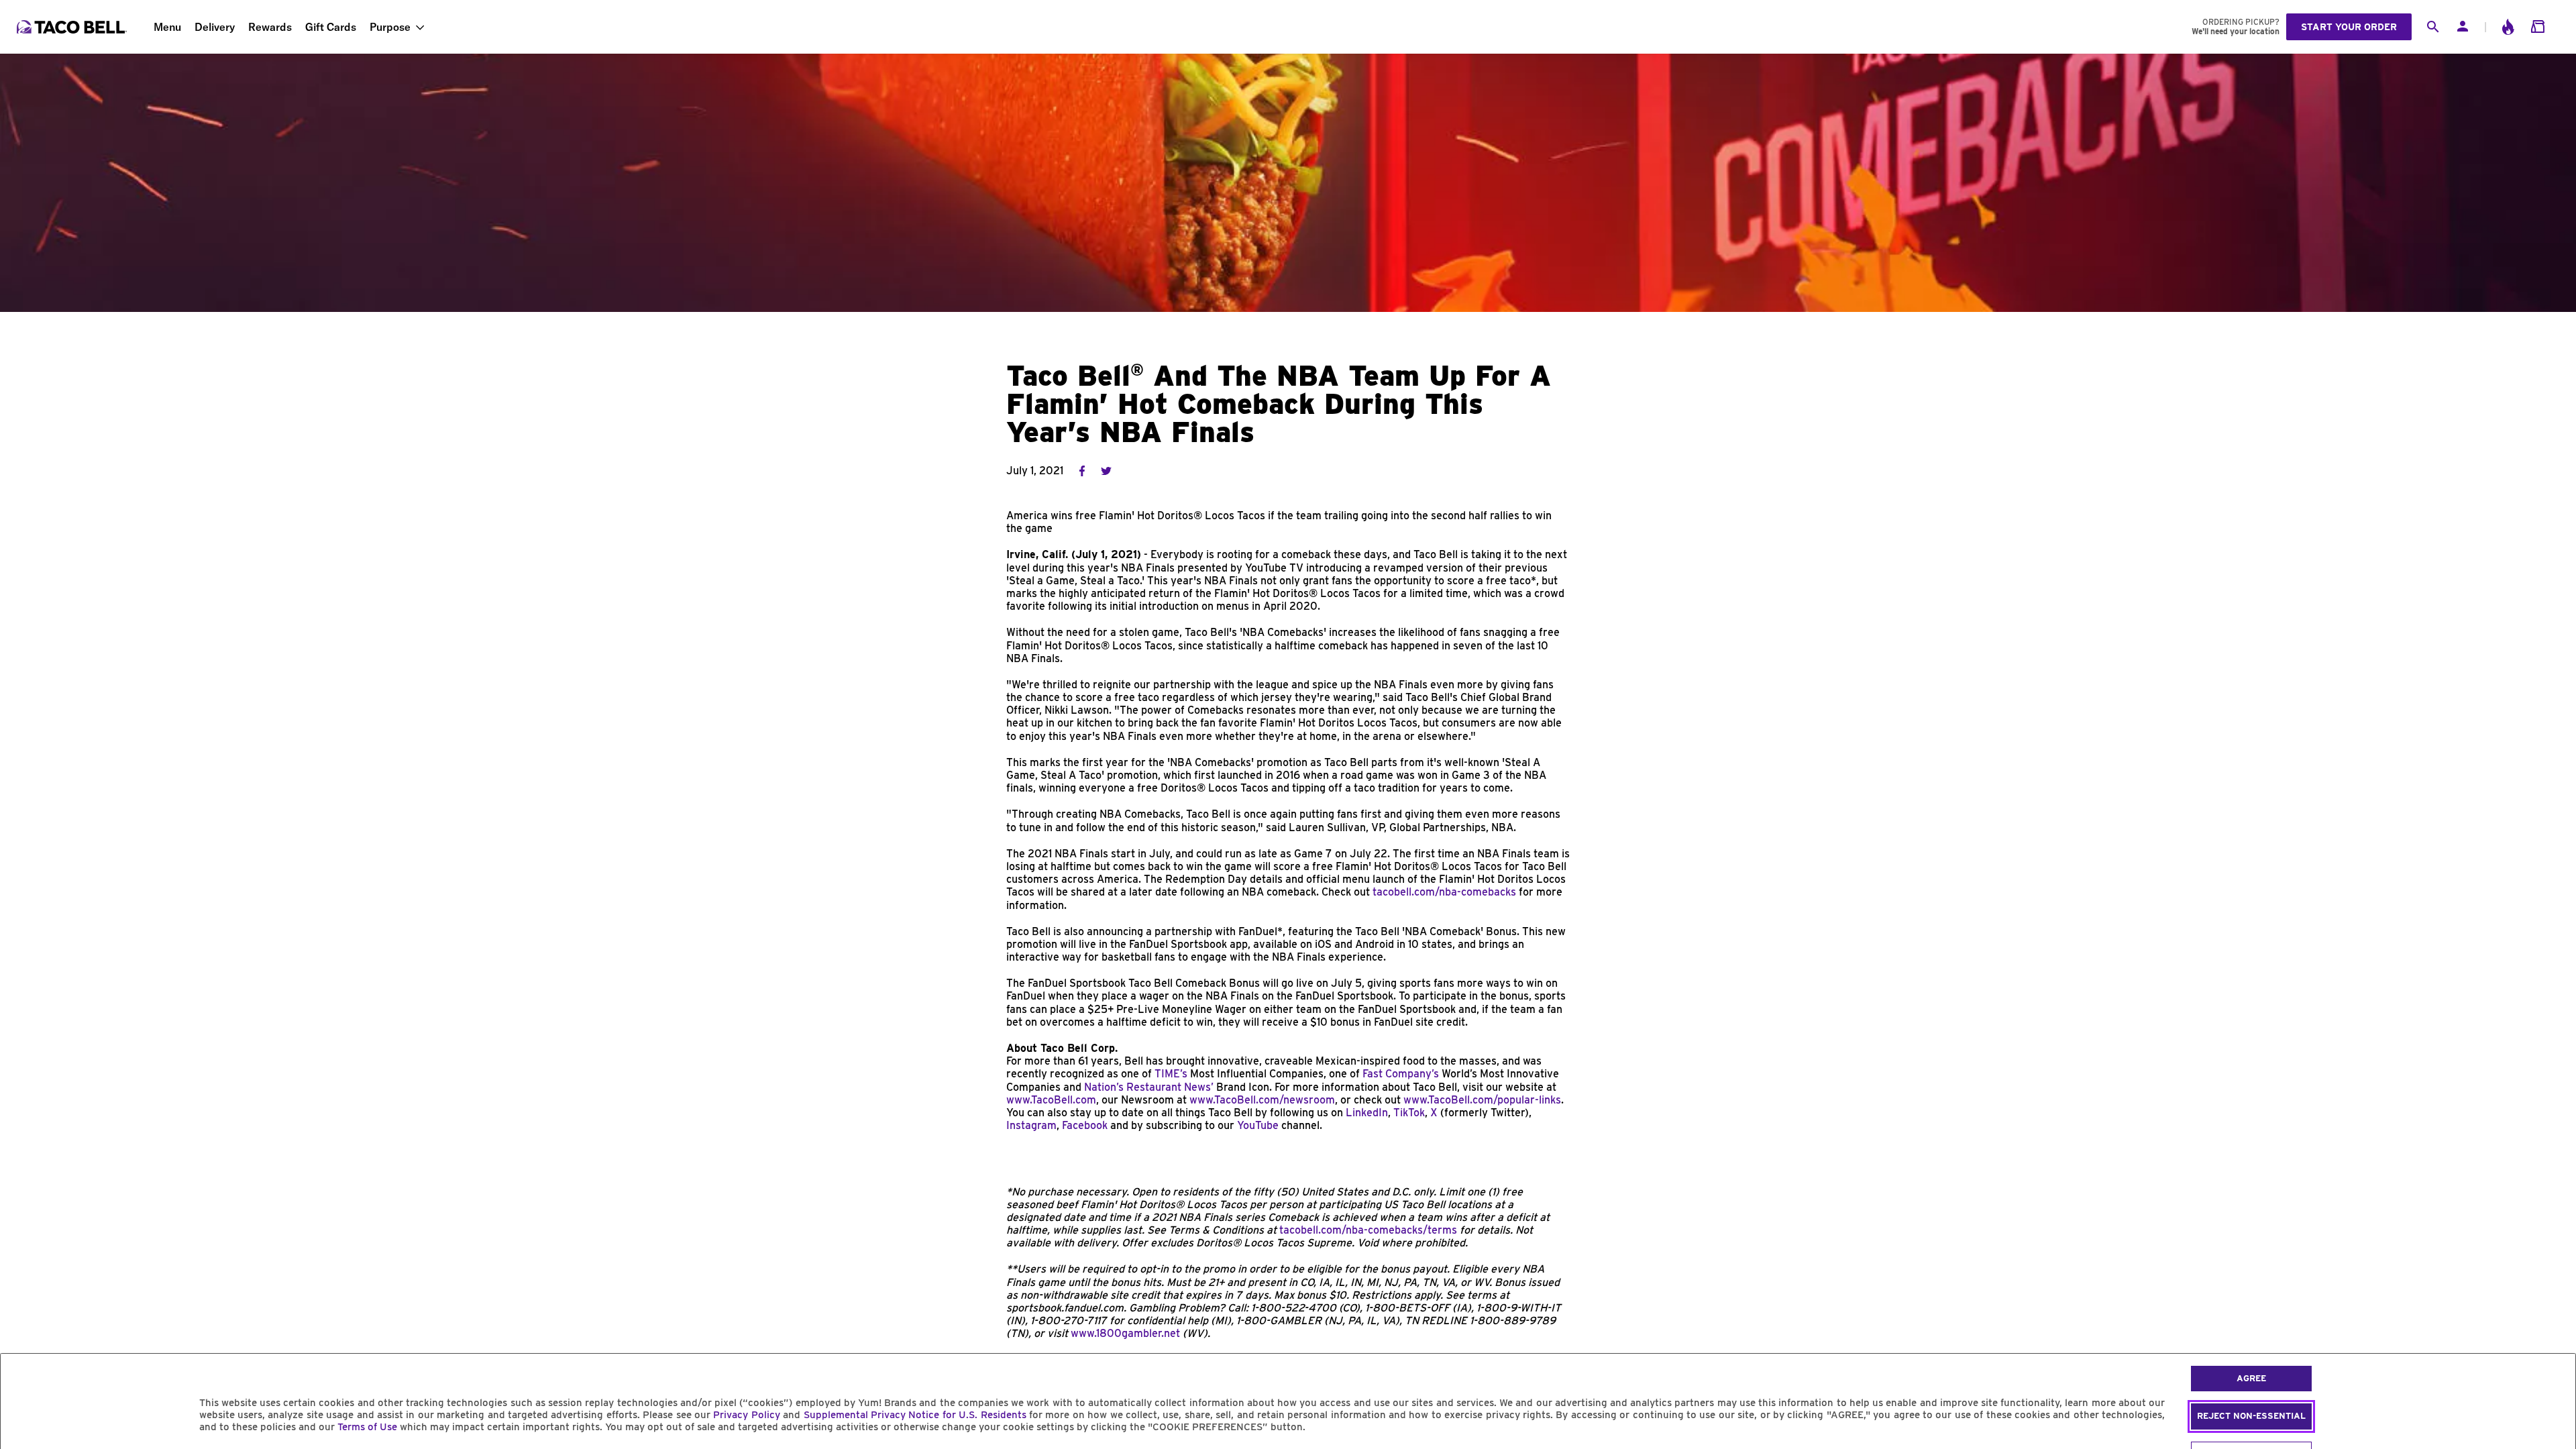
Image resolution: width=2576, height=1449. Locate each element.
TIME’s (1171, 1074)
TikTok (1409, 1113)
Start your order (2349, 27)
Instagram (1031, 1125)
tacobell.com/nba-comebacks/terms (1368, 1230)
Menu (167, 27)
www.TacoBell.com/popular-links (1481, 1100)
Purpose (390, 27)
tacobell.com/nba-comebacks (1444, 892)
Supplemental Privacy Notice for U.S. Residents (915, 1415)
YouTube (1258, 1125)
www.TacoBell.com (1051, 1100)
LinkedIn (1367, 1113)
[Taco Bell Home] (73, 27)
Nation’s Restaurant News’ (1149, 1087)
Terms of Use (367, 1427)
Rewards (270, 27)
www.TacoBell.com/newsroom (1262, 1100)
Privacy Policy (746, 1415)
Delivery (215, 27)
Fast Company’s (1401, 1074)
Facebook (1085, 1125)
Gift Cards (331, 27)
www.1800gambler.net (1125, 1333)
